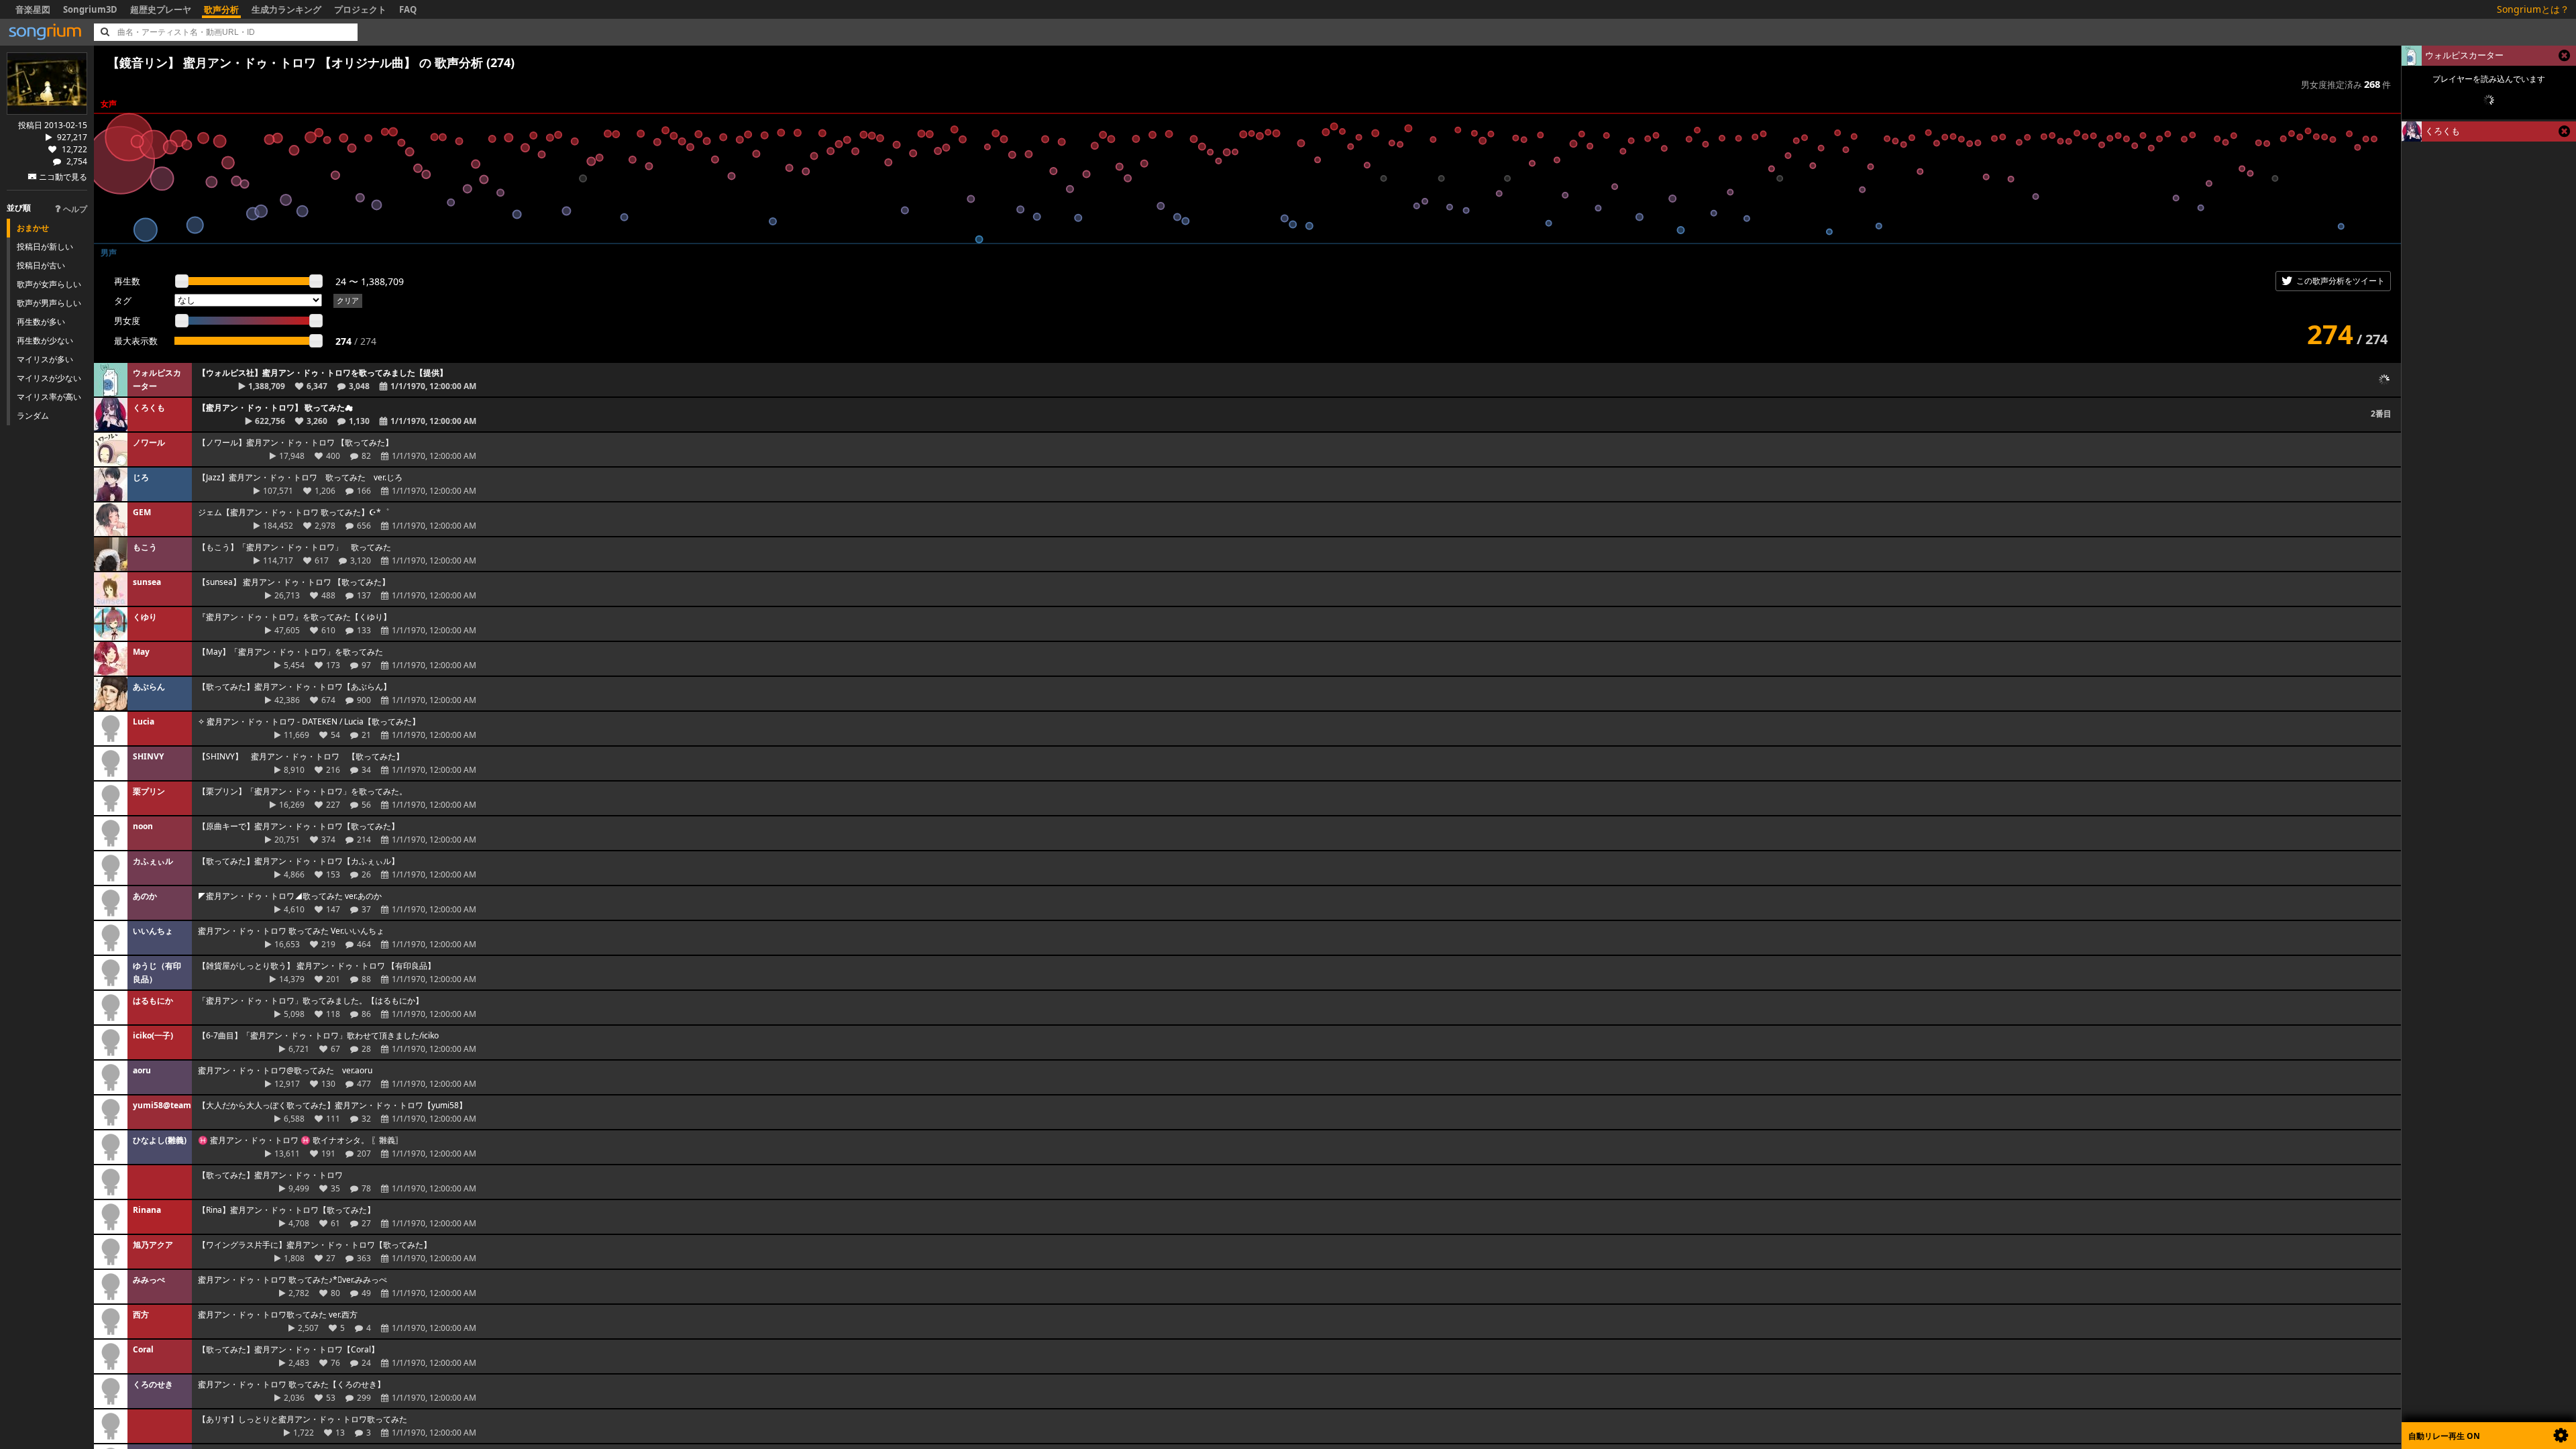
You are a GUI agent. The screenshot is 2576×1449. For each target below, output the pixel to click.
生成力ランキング (286, 9)
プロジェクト (360, 9)
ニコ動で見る (63, 177)
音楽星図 (33, 9)
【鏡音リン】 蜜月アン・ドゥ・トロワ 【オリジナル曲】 (262, 62)
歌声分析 (221, 9)
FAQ (408, 9)
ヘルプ (75, 209)
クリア (348, 301)
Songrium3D (90, 9)
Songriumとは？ (2533, 9)
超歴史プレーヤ (161, 9)
